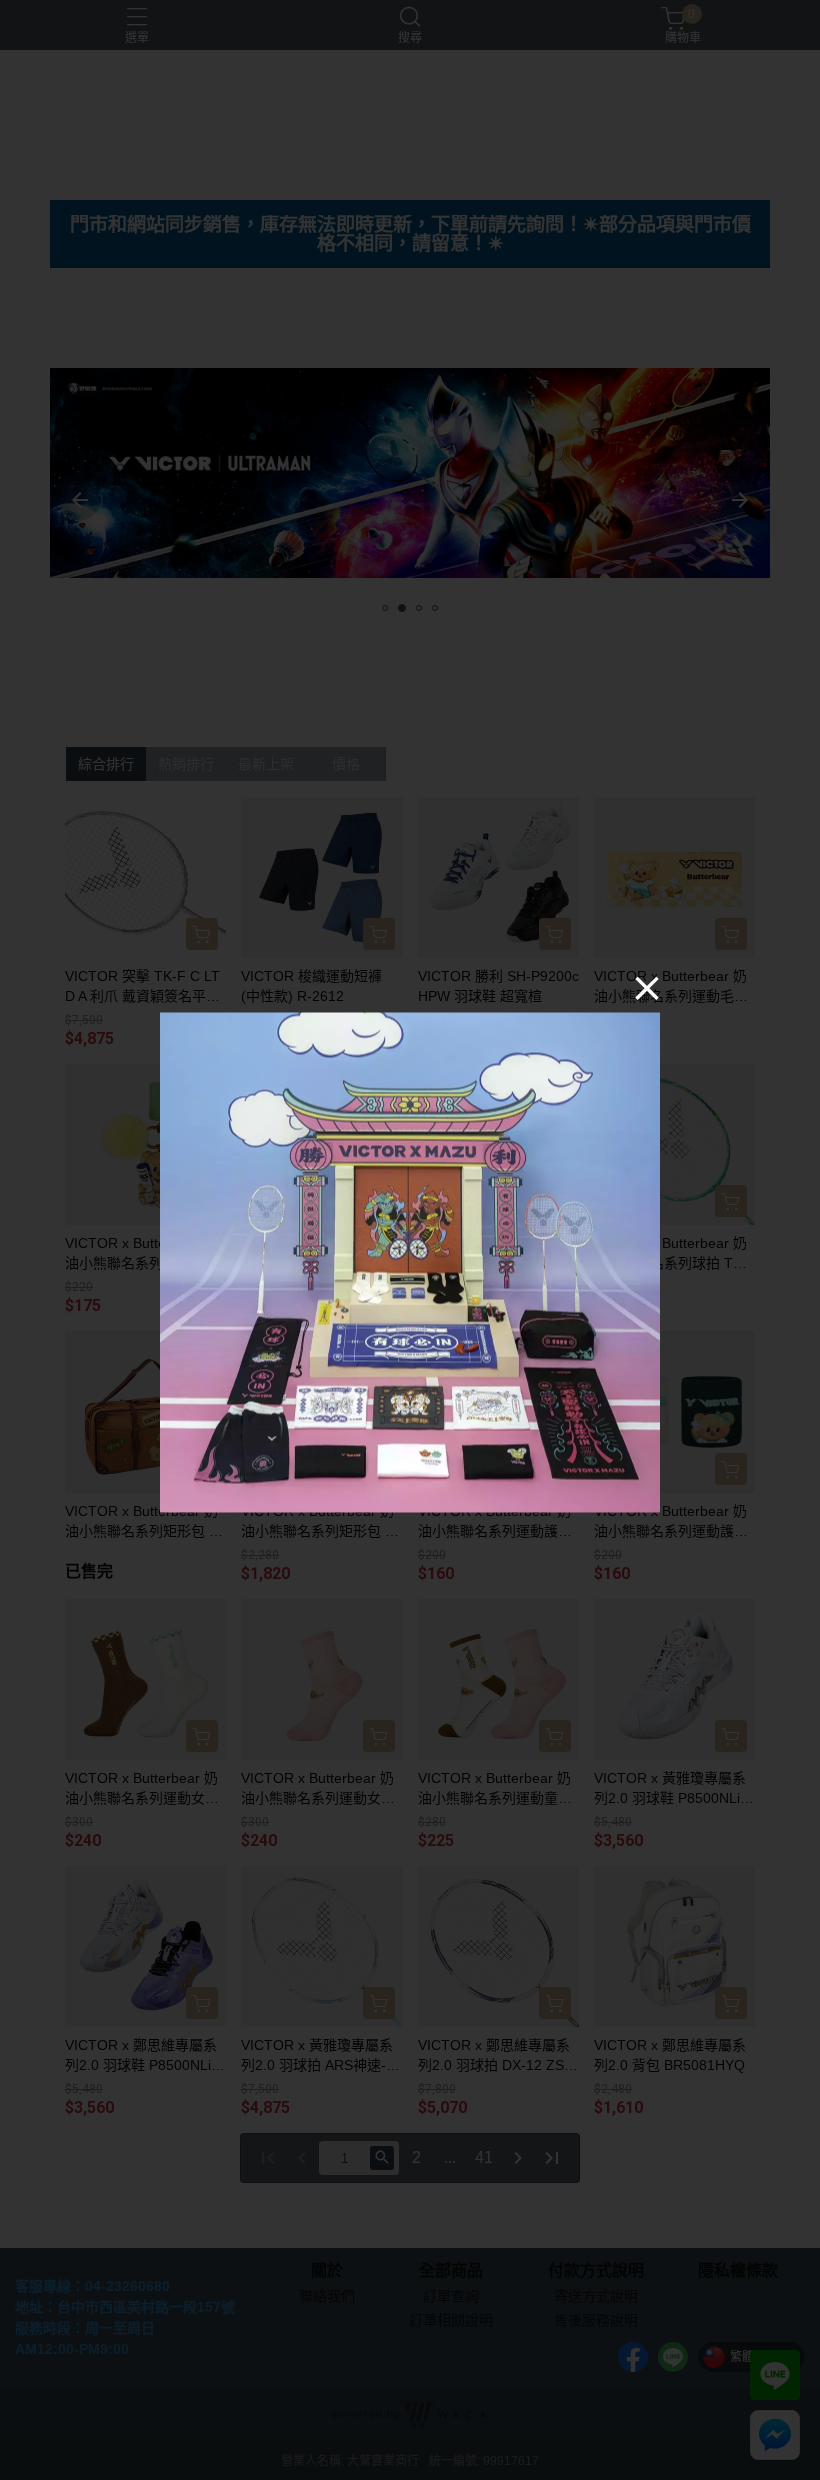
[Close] (647, 988)
